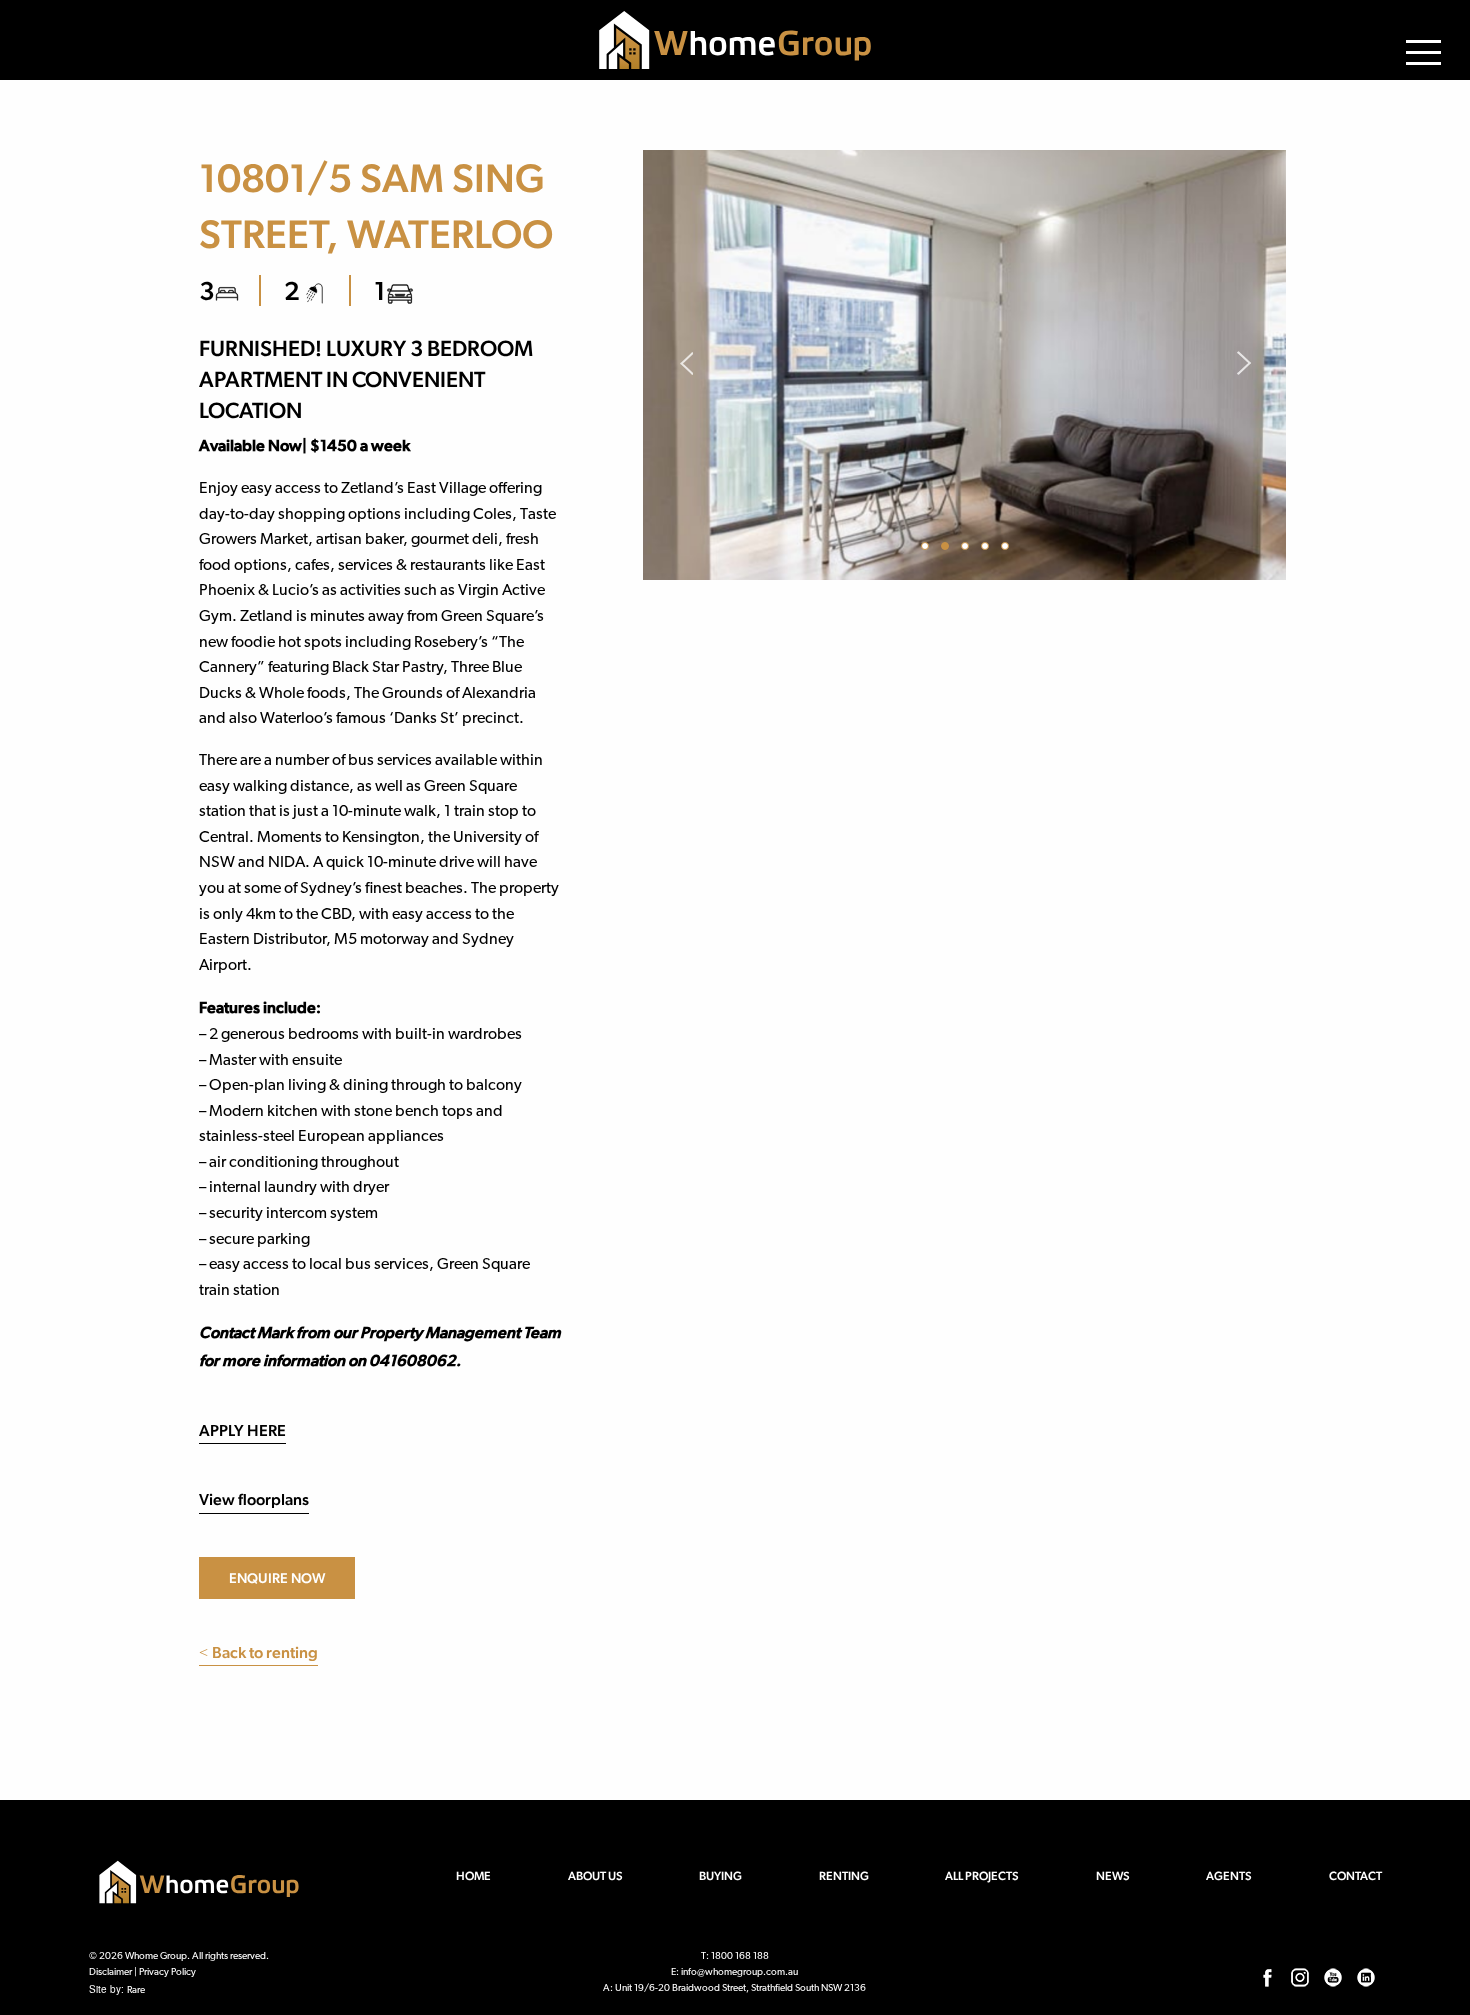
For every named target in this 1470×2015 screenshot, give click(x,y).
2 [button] (948, 549)
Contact (1355, 1876)
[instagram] (1300, 1976)
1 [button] (928, 549)
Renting (844, 1876)
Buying (720, 1876)
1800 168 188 (740, 1956)
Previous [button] (685, 365)
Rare (136, 1990)
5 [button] (1008, 549)
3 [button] (968, 549)
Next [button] (1243, 365)
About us (595, 1876)
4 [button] (988, 549)
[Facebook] (1267, 1976)
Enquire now (277, 1578)
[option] (965, 365)
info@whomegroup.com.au (739, 1972)
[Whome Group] (735, 40)
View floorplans (254, 1499)
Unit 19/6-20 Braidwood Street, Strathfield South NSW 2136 (740, 1988)
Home (473, 1876)
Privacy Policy (167, 1972)
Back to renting (258, 1652)
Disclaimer (110, 1972)
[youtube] (1333, 1976)
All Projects (982, 1876)
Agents (1229, 1876)
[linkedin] (1366, 1976)
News (1113, 1876)
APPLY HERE (242, 1430)
